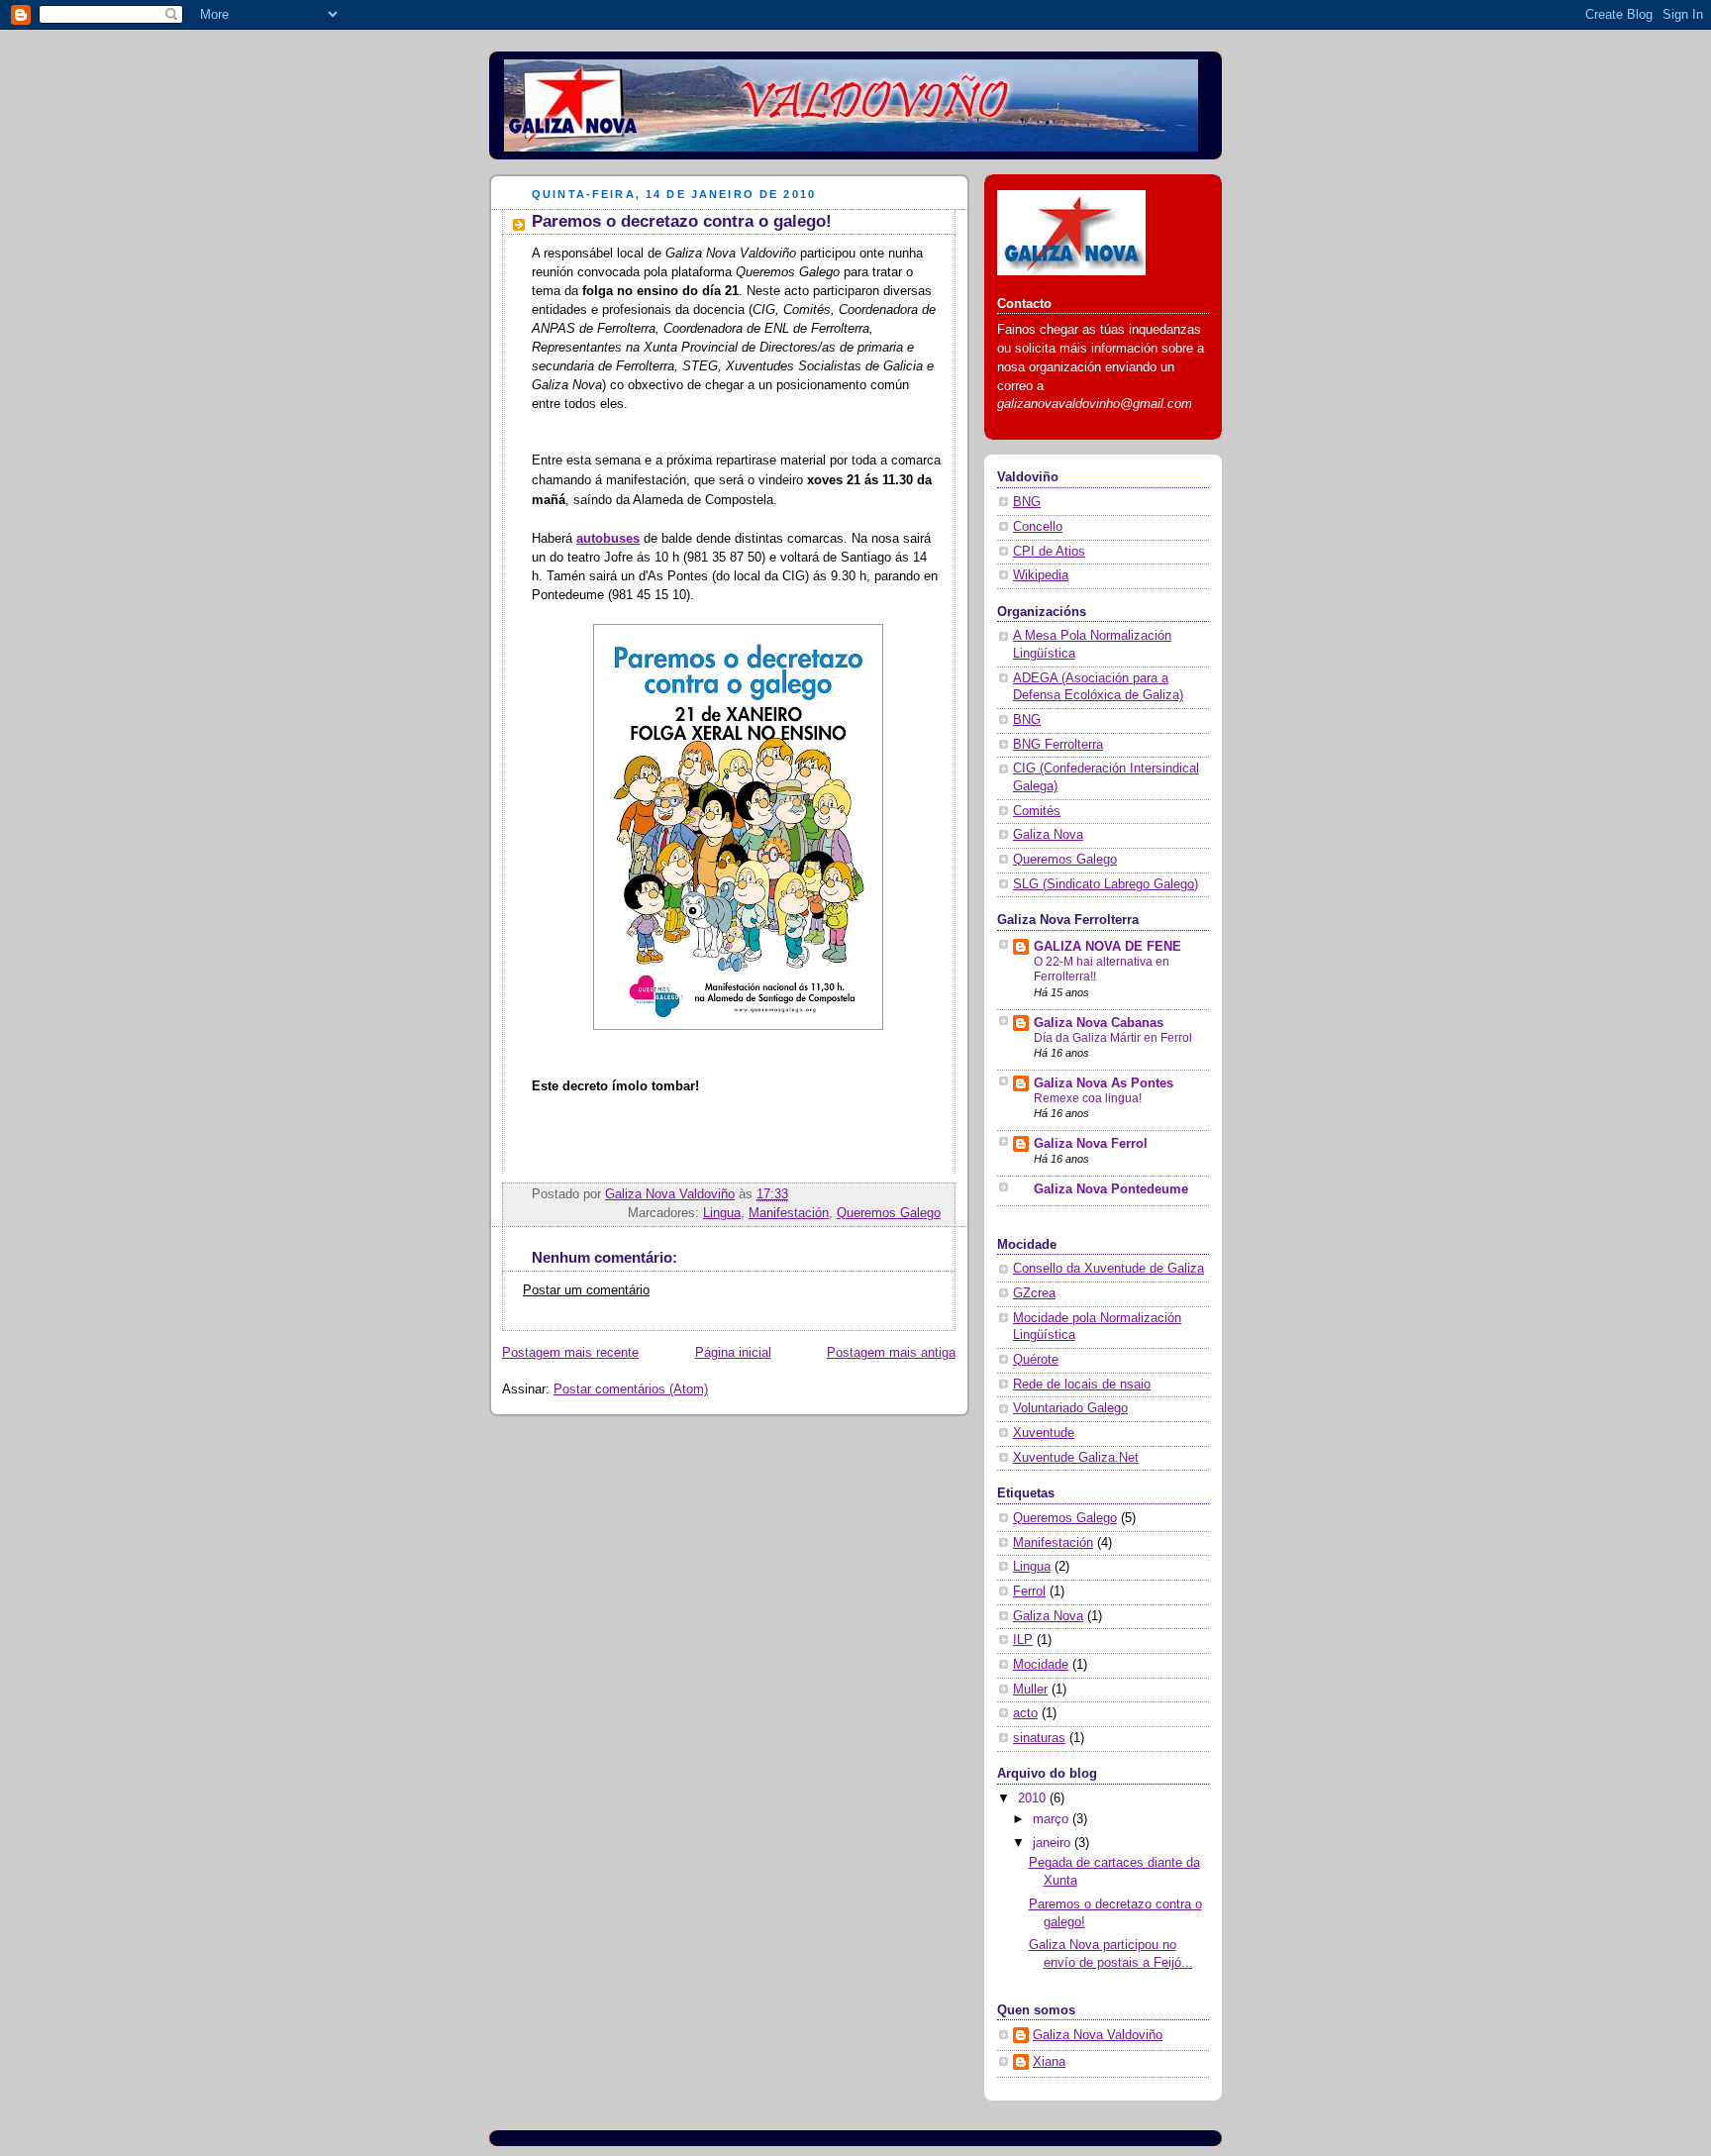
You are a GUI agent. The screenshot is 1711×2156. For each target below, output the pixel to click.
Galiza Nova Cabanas (1099, 1023)
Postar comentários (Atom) (631, 1389)
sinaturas (1039, 1738)
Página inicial (733, 1353)
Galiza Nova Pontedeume (1111, 1189)
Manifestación (789, 1213)
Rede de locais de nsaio (1082, 1385)
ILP (1023, 1640)
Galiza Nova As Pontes (1104, 1083)
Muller (1030, 1690)
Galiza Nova (1048, 835)
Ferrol (1029, 1591)
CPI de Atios (1049, 552)
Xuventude (1044, 1433)
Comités (1037, 811)
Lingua (722, 1213)
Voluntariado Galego (1070, 1408)
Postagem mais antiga (891, 1353)
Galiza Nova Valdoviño (1098, 2035)
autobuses (608, 539)
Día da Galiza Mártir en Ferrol (1113, 1038)
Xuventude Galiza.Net (1076, 1458)
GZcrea (1034, 1293)
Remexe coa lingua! (1088, 1098)
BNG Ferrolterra (1058, 745)
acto (1025, 1713)
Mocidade (1041, 1665)
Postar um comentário (586, 1290)
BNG (1027, 502)
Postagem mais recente (570, 1353)
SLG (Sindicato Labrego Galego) (1106, 884)
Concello (1038, 527)
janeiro (1054, 1843)
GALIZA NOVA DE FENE (1107, 947)
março (1053, 1819)
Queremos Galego (889, 1213)
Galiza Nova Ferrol (1091, 1144)
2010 (1034, 1798)
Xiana (1049, 2062)
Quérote (1036, 1360)
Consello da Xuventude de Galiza (1108, 1269)
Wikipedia (1041, 575)
